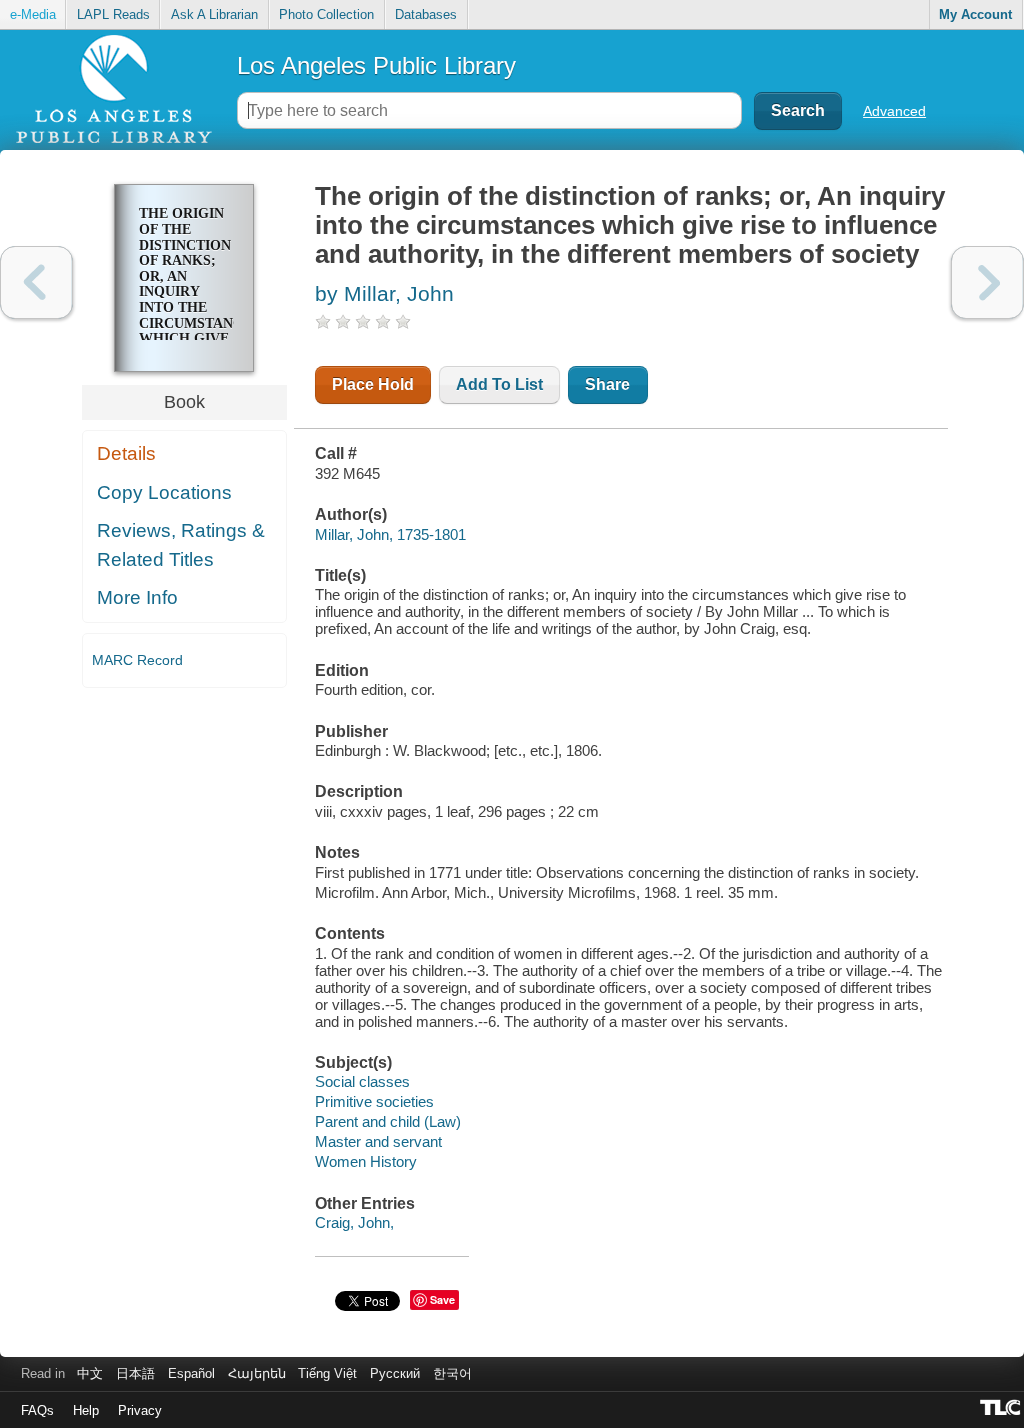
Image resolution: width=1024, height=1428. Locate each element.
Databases (426, 14)
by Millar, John (384, 293)
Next (987, 282)
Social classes (362, 1081)
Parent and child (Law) (388, 1121)
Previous (36, 282)
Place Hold (373, 384)
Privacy (140, 1410)
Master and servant (378, 1141)
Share (607, 384)
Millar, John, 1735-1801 (390, 534)
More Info (137, 597)
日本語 (135, 1373)
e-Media (33, 14)
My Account (975, 14)
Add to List (499, 384)
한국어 (452, 1373)
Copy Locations (164, 492)
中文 (90, 1373)
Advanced (894, 111)
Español (191, 1373)
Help (86, 1410)
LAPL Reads (113, 14)
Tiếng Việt (327, 1373)
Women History (366, 1161)
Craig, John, (354, 1222)
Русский (395, 1373)
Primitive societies (374, 1101)
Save (442, 1299)
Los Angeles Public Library (376, 65)
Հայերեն (257, 1373)
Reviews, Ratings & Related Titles (181, 545)
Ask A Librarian (214, 14)
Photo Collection (326, 14)
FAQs (37, 1410)
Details (126, 453)
